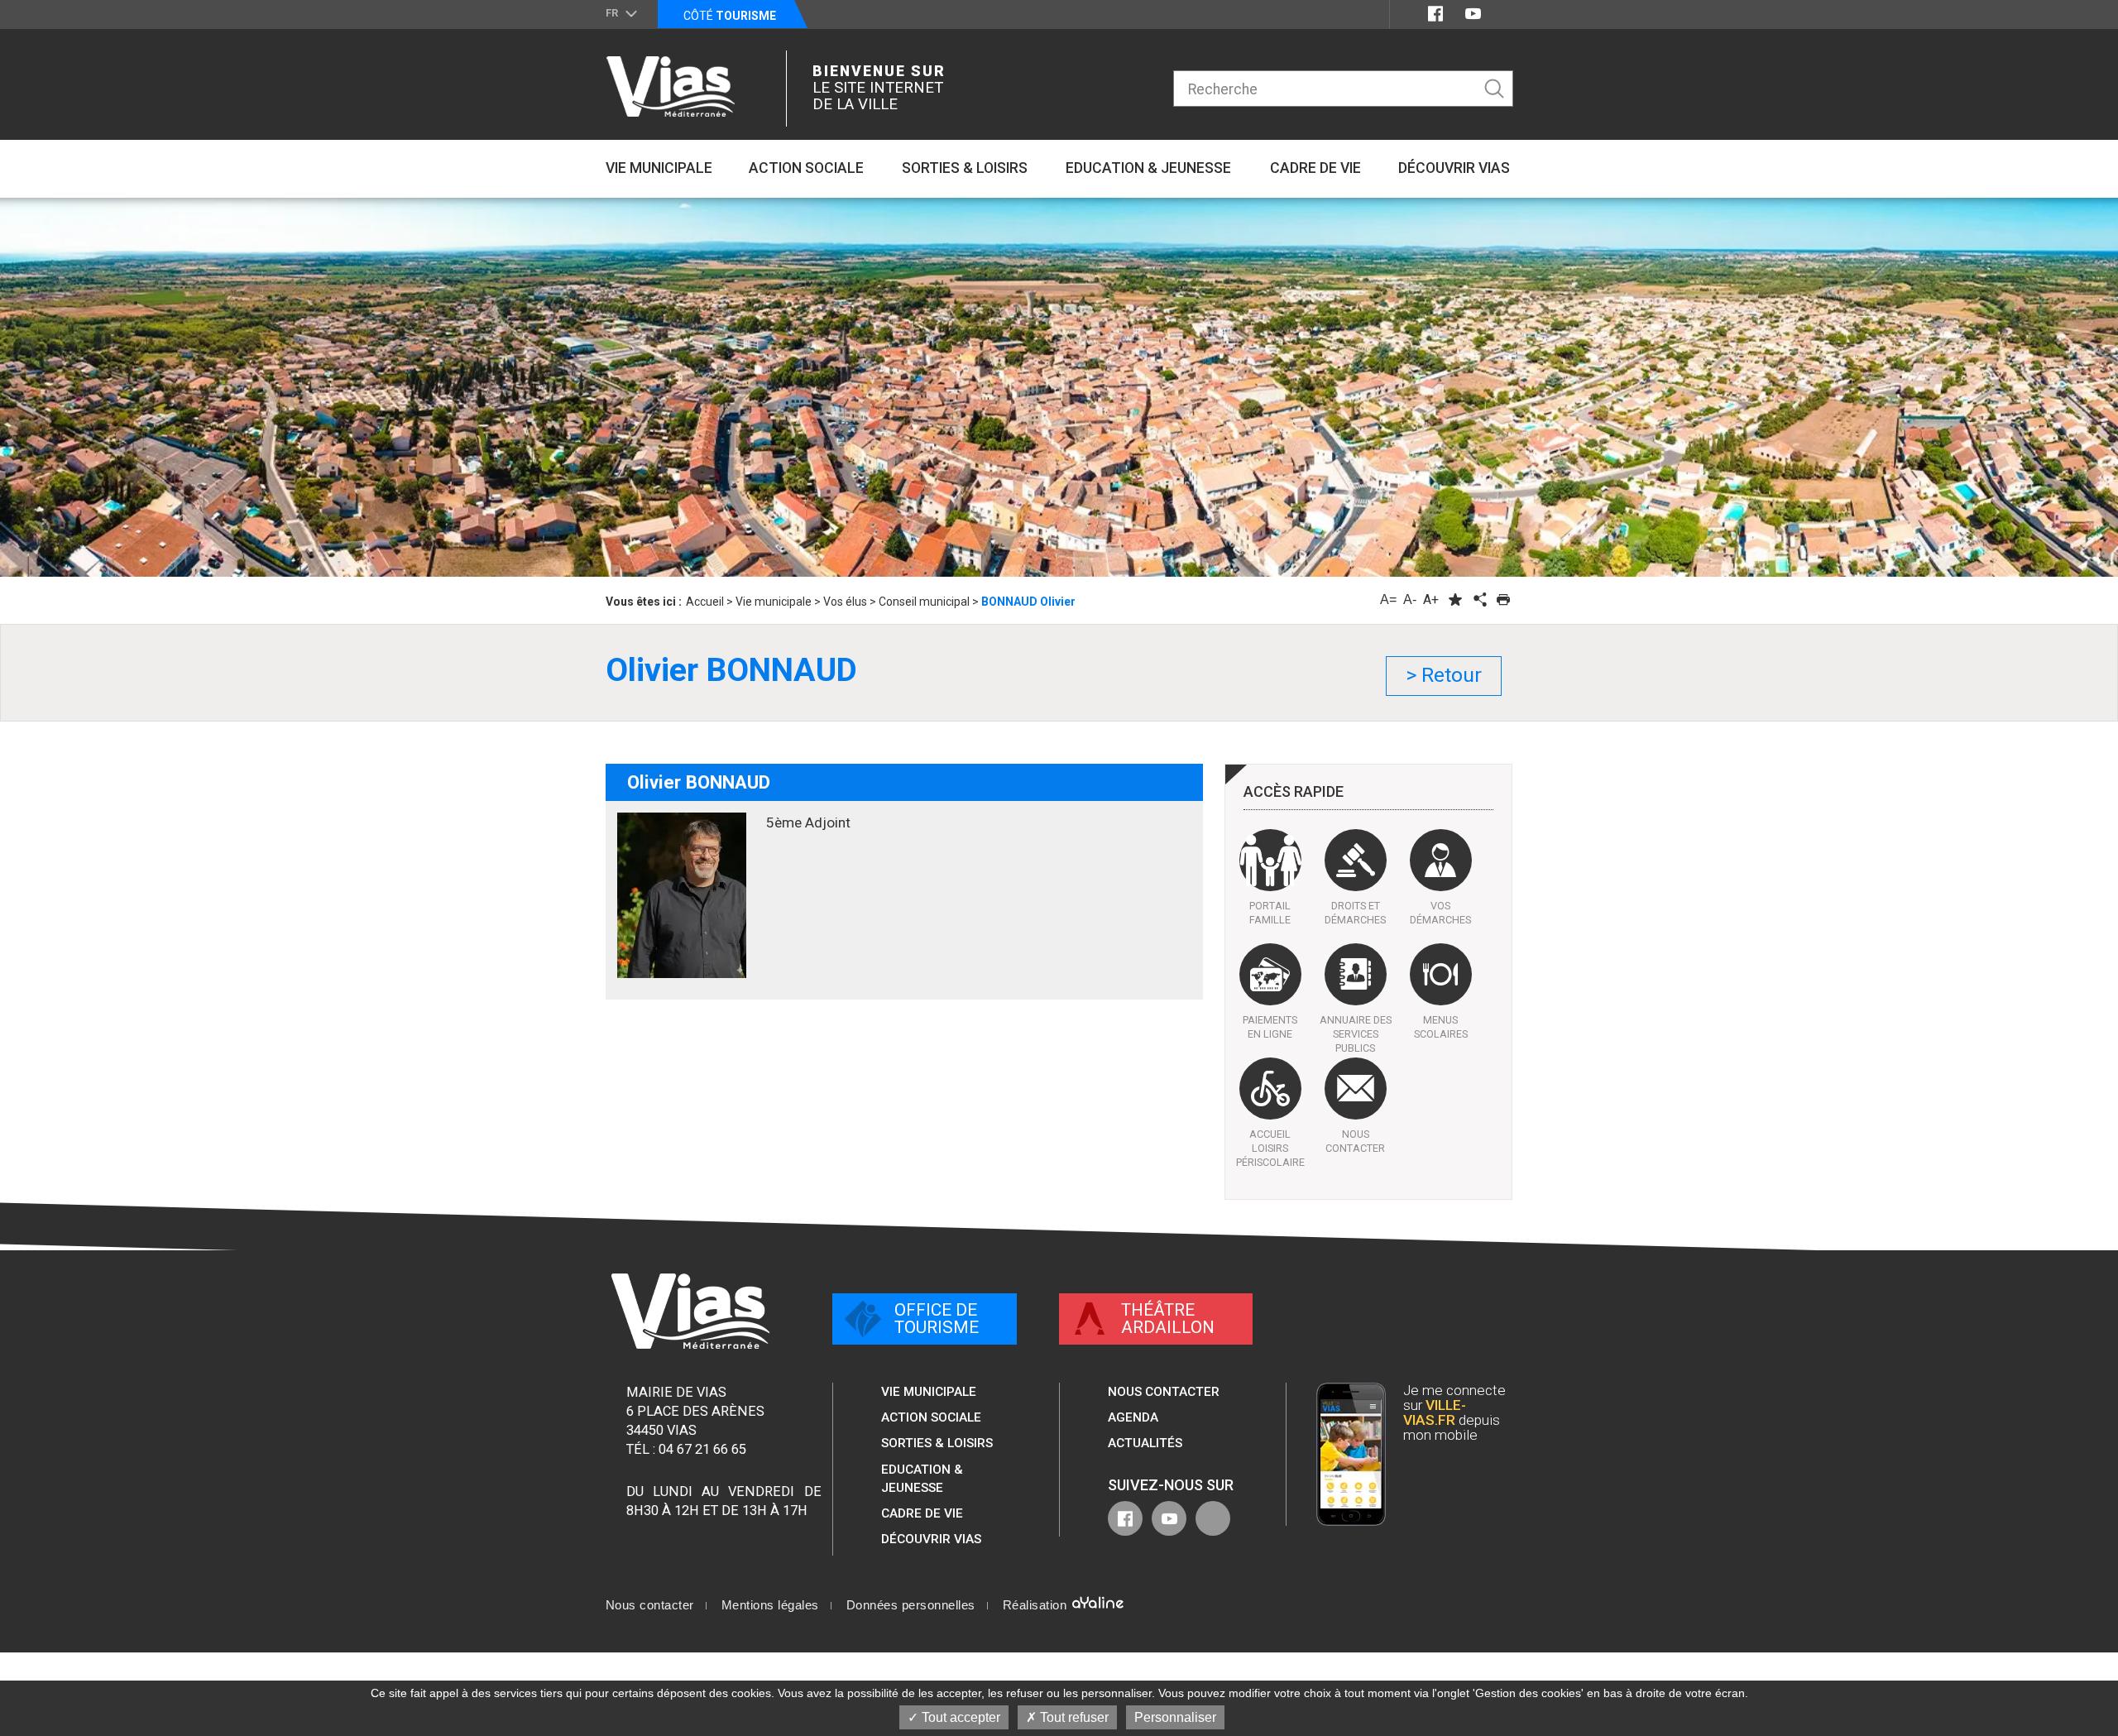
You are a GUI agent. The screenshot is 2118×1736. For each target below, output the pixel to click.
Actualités (1145, 1443)
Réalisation (1037, 1605)
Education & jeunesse (922, 1479)
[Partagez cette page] (1479, 599)
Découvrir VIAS (931, 1539)
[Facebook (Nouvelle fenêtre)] (1435, 14)
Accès (1294, 792)
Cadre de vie (922, 1513)
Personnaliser (1175, 1717)
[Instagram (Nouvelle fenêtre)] (1503, 14)
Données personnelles (911, 1605)
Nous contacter (1164, 1392)
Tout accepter (959, 1717)
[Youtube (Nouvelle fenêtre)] (1473, 14)
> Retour (1444, 675)
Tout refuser (1073, 1717)
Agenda (1133, 1417)
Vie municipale (929, 1392)
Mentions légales (770, 1605)
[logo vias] (690, 1311)
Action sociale (931, 1417)
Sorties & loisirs (937, 1443)
